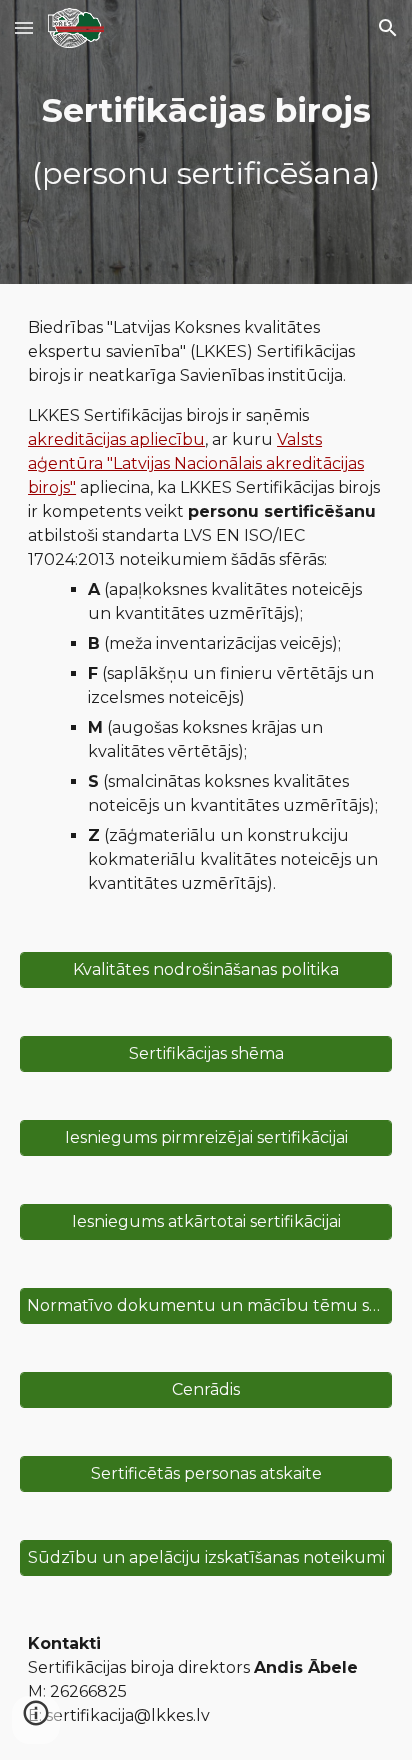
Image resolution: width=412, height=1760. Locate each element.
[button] (24, 27)
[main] (206, 142)
